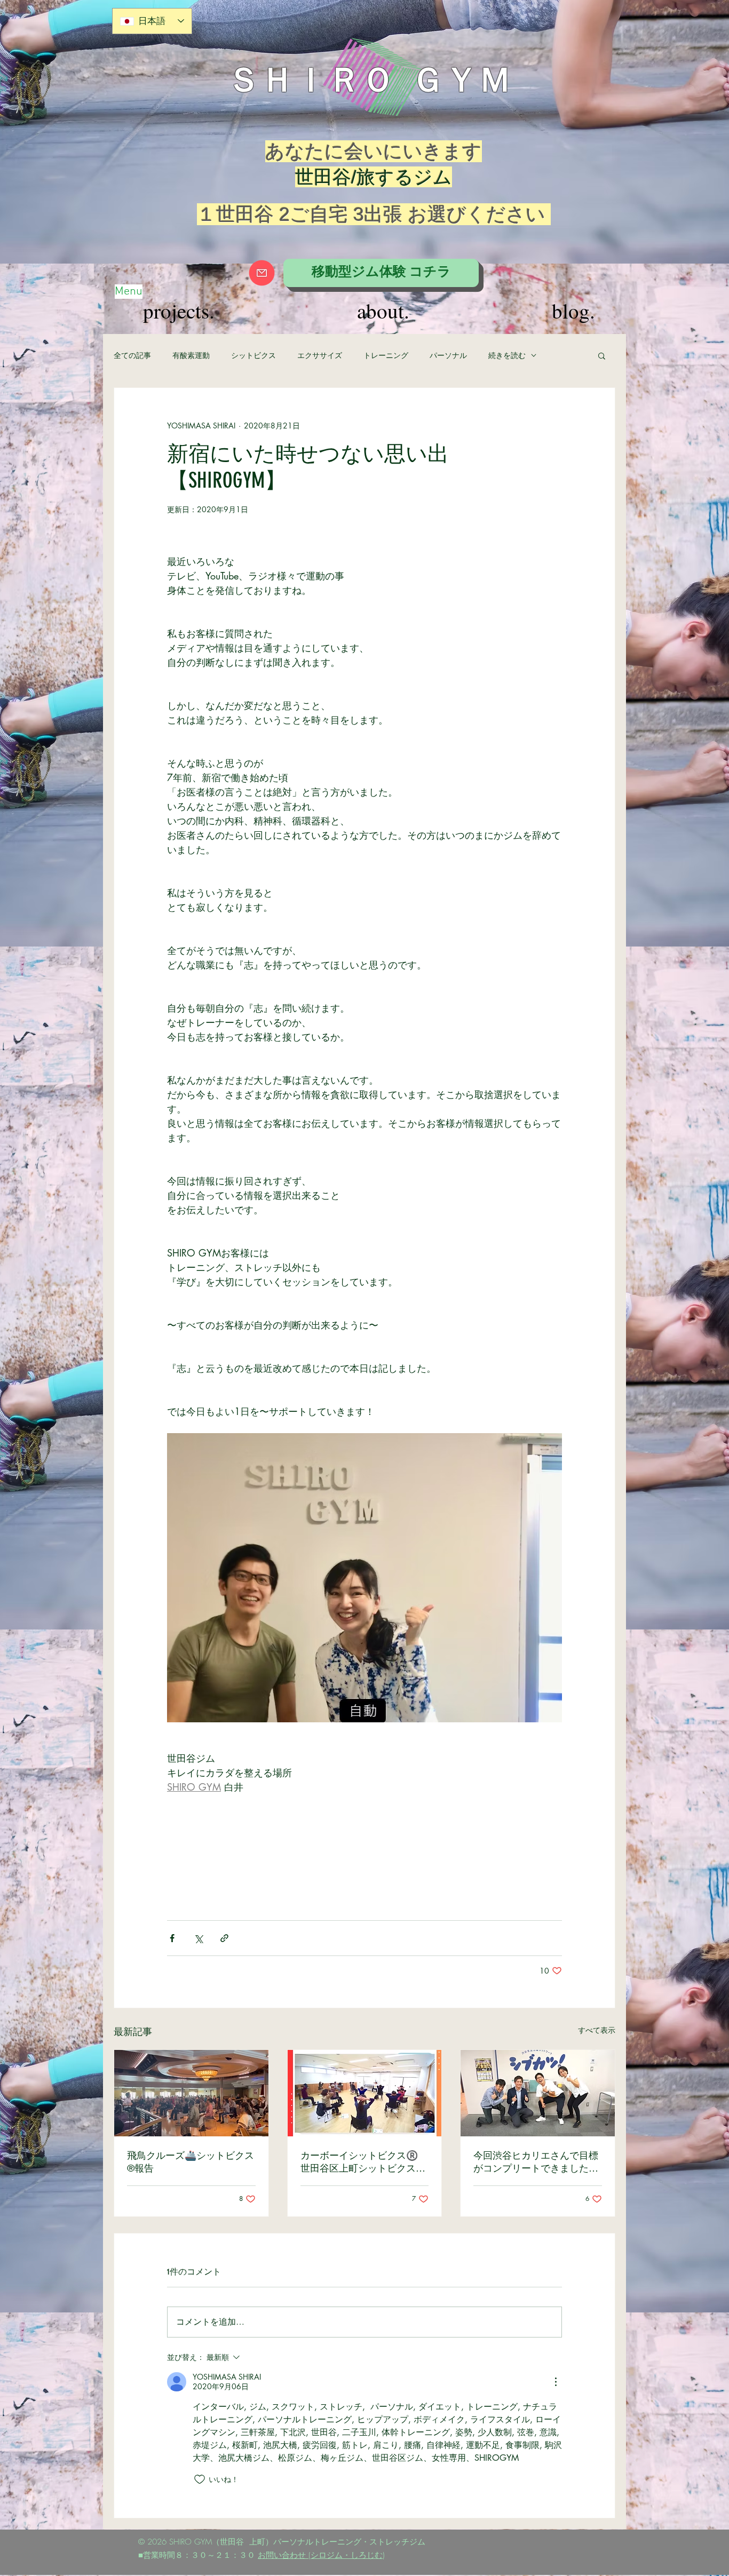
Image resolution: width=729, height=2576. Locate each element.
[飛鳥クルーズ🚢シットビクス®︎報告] (191, 2093)
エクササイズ (320, 355)
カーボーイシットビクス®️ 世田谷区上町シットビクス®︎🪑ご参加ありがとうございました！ (364, 2162)
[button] (602, 355)
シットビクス (253, 355)
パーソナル (448, 355)
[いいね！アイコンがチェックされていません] (200, 2479)
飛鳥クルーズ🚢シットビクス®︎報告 (191, 2162)
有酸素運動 (191, 355)
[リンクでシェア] (224, 1938)
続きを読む (507, 355)
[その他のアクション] (556, 2382)
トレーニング (386, 355)
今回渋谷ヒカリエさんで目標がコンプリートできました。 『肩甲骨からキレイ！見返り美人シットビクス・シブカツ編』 (538, 2162)
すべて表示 (597, 2030)
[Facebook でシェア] (172, 1938)
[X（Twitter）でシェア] (198, 1938)
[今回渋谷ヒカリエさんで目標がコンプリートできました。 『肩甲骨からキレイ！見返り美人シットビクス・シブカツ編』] (538, 2093)
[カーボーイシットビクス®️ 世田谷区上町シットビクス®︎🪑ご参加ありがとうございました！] (365, 2093)
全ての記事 (132, 355)
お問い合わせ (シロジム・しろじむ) (321, 2555)
